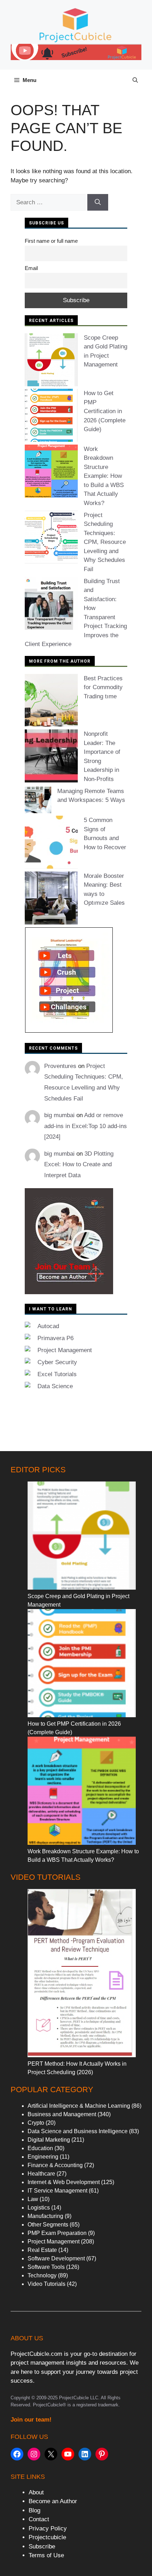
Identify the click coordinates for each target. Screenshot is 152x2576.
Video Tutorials (46, 2284)
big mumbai (59, 1115)
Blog (34, 2510)
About (36, 2492)
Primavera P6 (55, 1338)
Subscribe (42, 2546)
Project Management (65, 1350)
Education (40, 2148)
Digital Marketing (49, 2140)
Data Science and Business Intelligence (78, 2131)
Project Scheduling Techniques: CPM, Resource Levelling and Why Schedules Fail (105, 542)
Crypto (36, 2123)
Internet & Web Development (64, 2182)
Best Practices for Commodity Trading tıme (103, 687)
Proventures (60, 1066)
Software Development (56, 2258)
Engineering (43, 2157)
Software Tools (46, 2267)
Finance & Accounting (55, 2165)
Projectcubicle (47, 2537)
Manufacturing (45, 2216)
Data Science (55, 1386)
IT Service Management (57, 2191)
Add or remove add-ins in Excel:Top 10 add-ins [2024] (86, 1126)
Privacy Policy (48, 2528)
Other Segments (48, 2225)
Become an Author (53, 2501)
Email (31, 268)
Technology (42, 2275)
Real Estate (42, 2250)
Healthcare (41, 2174)
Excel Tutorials (57, 1374)
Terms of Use (46, 2555)
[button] (135, 80)
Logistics (39, 2208)
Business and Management (62, 2114)
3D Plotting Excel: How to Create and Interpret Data (79, 1164)
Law (33, 2199)
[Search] (98, 203)
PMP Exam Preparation (57, 2233)
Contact (39, 2519)
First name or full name (51, 241)
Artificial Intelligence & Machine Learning (79, 2106)
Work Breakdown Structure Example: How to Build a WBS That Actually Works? (104, 476)
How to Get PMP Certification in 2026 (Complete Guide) (105, 411)
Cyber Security (57, 1362)
